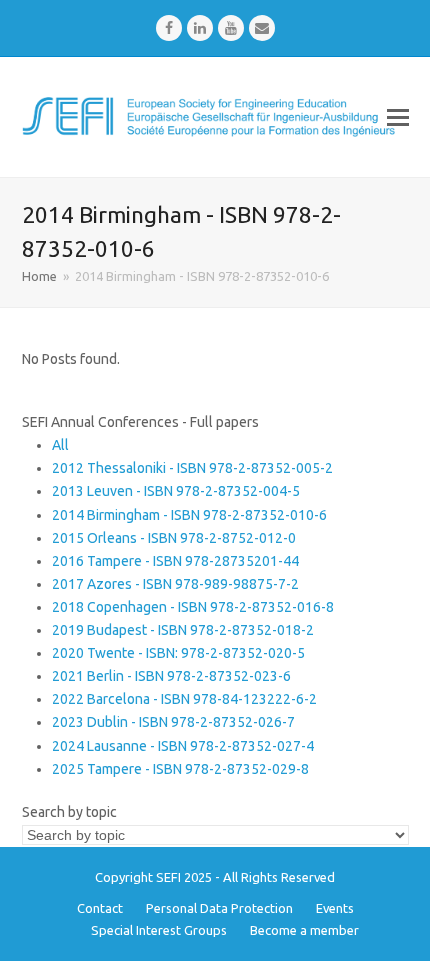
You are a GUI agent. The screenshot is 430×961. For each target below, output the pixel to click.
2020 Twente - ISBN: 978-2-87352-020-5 (178, 653)
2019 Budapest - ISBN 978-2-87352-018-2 (183, 630)
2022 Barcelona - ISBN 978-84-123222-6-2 (184, 699)
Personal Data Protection (219, 908)
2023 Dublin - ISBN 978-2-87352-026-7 (173, 722)
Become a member (304, 930)
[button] (398, 117)
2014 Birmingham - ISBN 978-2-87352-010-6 (189, 515)
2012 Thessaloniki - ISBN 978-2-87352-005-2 (192, 468)
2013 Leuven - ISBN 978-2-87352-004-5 (176, 491)
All (60, 445)
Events (335, 908)
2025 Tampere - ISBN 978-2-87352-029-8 (180, 769)
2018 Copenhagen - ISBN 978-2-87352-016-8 (193, 607)
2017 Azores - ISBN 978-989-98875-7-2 (175, 584)
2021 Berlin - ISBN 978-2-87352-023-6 (171, 676)
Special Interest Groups (159, 930)
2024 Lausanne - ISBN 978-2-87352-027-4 (183, 746)
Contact (100, 908)
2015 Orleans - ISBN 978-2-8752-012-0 (174, 538)
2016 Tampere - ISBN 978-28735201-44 (175, 561)
